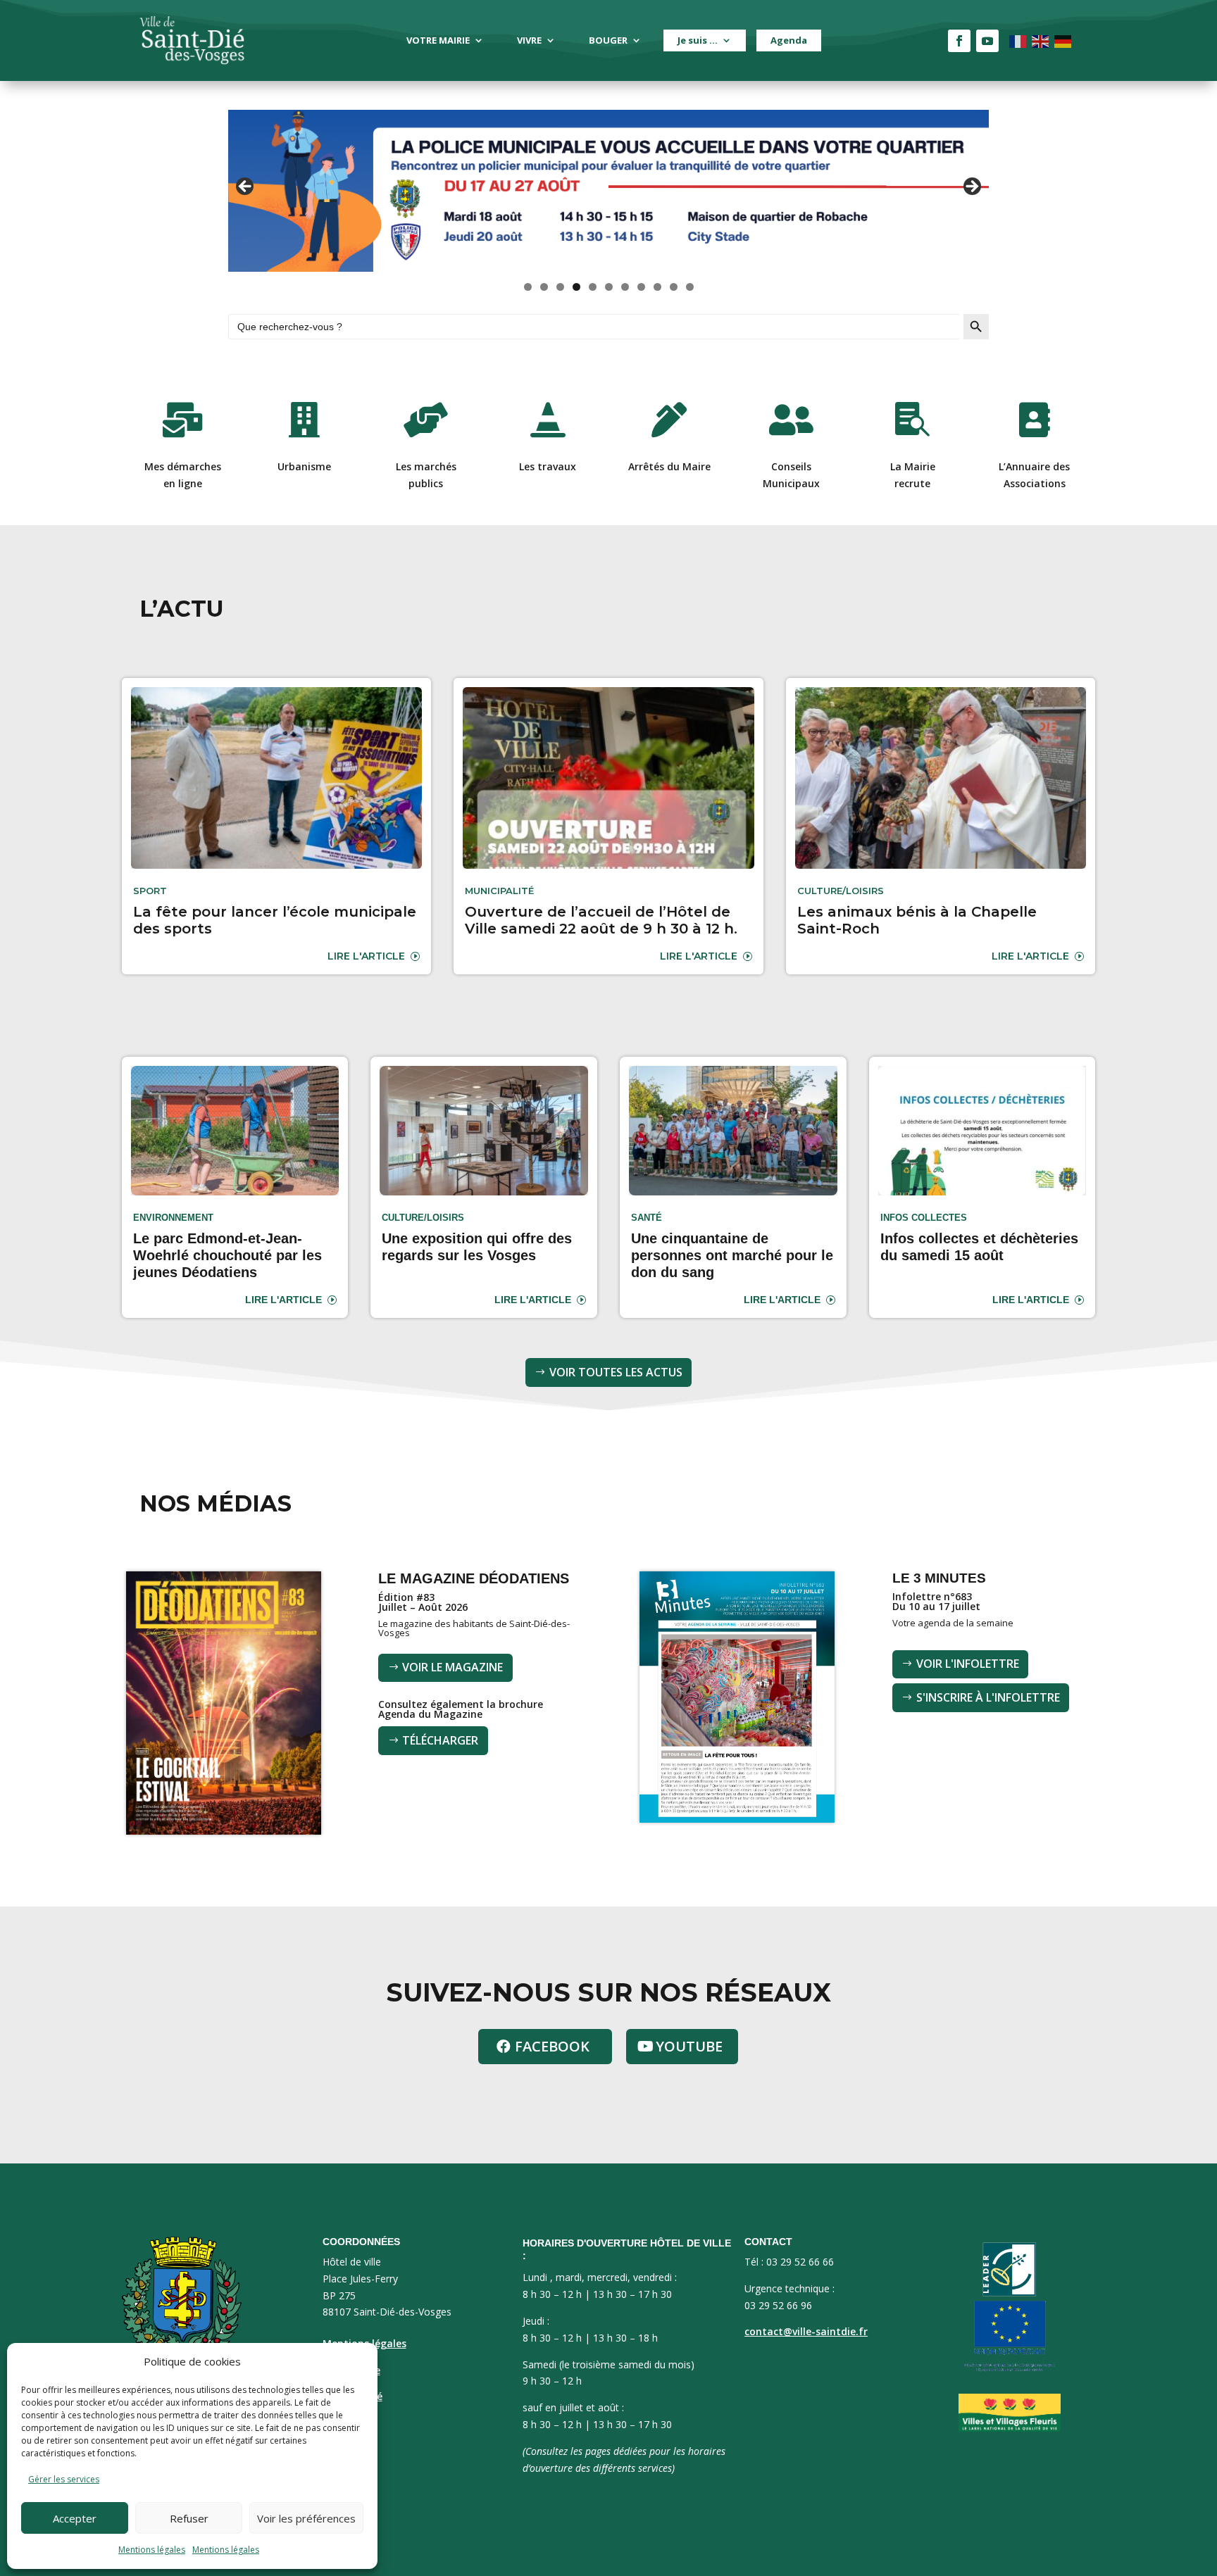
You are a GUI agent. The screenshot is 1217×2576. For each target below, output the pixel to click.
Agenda (789, 40)
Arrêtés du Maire (669, 466)
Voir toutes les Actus (616, 1372)
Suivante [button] (971, 187)
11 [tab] (690, 287)
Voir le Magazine (453, 1667)
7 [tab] (625, 287)
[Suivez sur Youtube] (987, 41)
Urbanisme (304, 466)
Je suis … (698, 40)
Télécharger (440, 1740)
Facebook (552, 2046)
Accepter (75, 2518)
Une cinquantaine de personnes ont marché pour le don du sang (732, 1255)
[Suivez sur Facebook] (959, 41)
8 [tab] (641, 287)
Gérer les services (64, 2479)
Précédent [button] (246, 187)
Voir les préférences (306, 2518)
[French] (1018, 40)
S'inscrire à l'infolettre (988, 1697)
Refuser (189, 2518)
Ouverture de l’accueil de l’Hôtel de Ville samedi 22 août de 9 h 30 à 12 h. (601, 920)
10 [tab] (674, 287)
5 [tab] (593, 287)
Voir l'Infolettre (968, 1664)
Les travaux (548, 466)
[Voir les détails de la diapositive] (608, 191)
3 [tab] (560, 287)
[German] (1063, 40)
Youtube (689, 2046)
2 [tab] (544, 287)
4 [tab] (576, 287)
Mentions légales (152, 2550)
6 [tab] (609, 287)
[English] (1041, 40)
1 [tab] (528, 287)
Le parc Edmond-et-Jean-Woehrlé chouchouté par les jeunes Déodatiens (227, 1255)
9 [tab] (657, 287)
